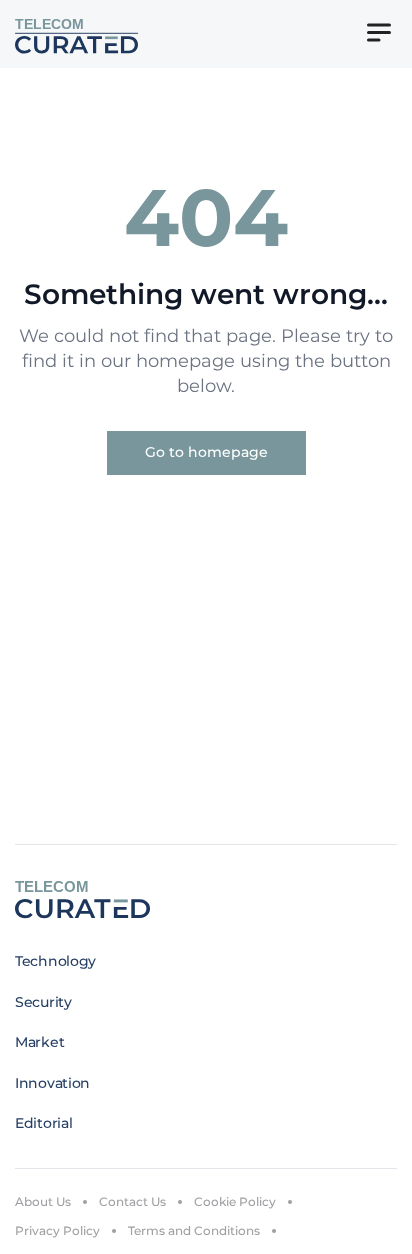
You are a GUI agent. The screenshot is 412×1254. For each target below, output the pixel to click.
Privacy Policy (57, 1230)
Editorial (43, 1123)
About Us (43, 1201)
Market (39, 1042)
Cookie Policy (235, 1201)
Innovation (52, 1083)
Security (43, 1002)
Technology (55, 961)
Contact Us (132, 1201)
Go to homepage (206, 452)
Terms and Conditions (194, 1230)
